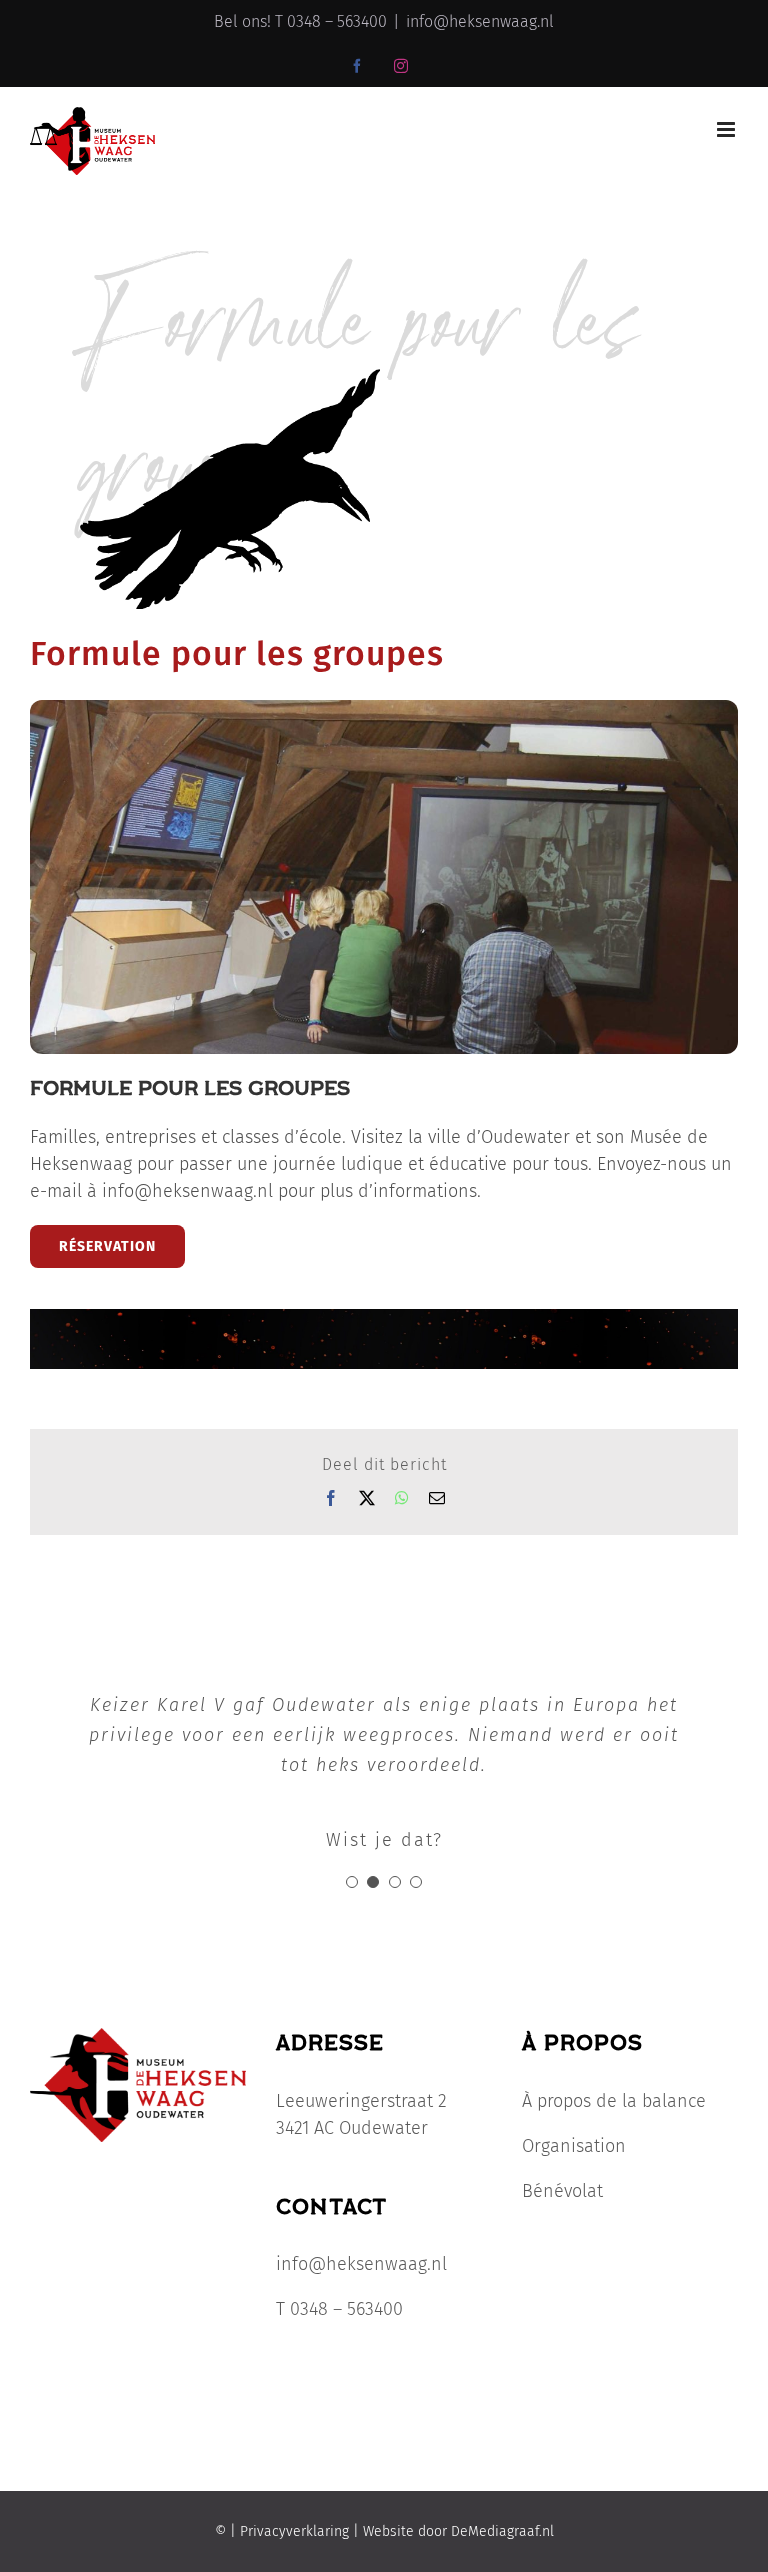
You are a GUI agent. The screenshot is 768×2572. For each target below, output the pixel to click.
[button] (352, 1882)
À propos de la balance (614, 2101)
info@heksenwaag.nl (480, 21)
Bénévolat (562, 2191)
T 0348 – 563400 (339, 2309)
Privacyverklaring (294, 2531)
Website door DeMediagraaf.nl (456, 2531)
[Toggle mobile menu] (727, 129)
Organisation (574, 2146)
